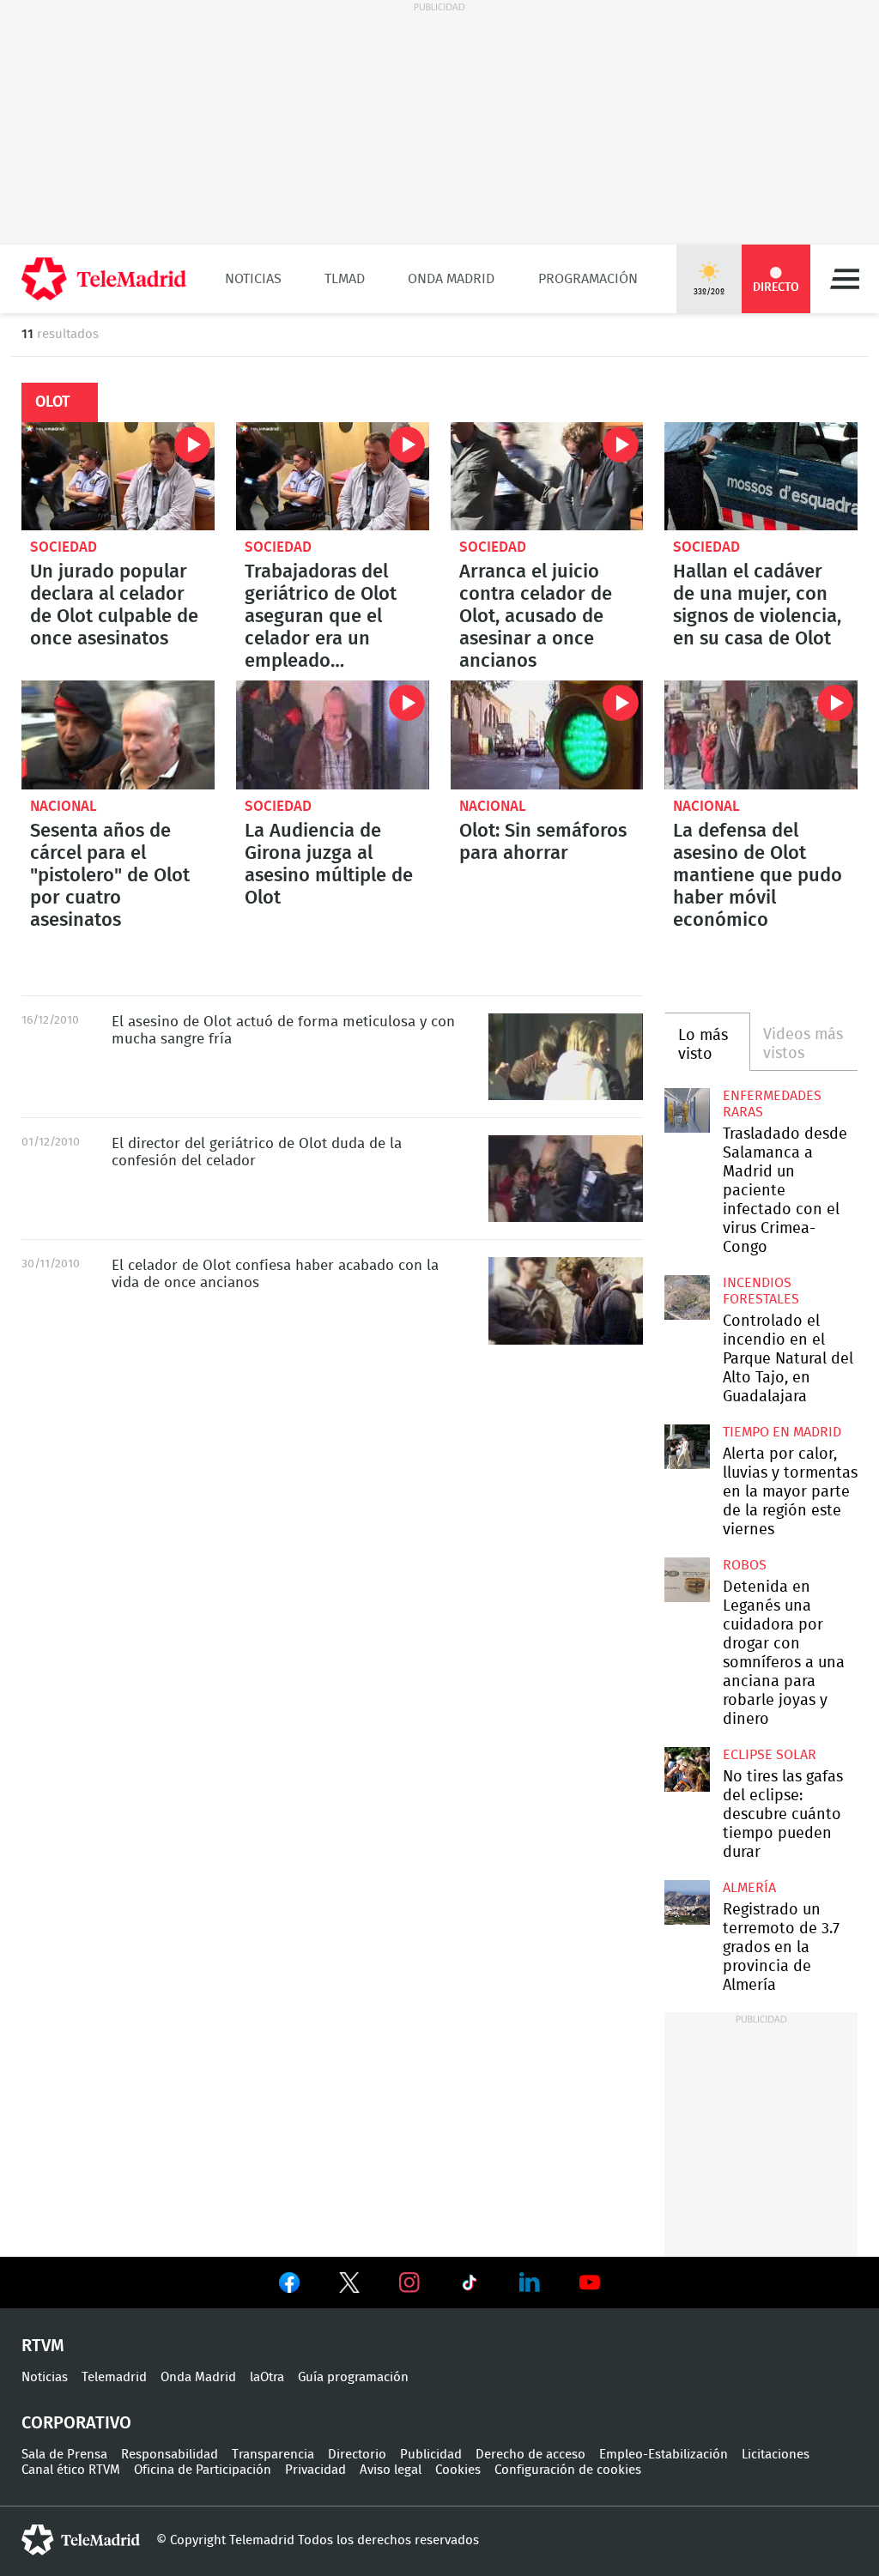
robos (745, 1565)
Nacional (64, 806)
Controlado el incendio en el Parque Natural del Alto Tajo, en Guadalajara (687, 1297)
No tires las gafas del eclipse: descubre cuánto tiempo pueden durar (687, 1769)
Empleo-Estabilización (664, 2455)
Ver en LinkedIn (530, 2283)
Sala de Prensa (64, 2455)
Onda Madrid (451, 279)
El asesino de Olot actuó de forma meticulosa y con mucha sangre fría (566, 1057)
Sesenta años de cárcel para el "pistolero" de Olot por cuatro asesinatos (118, 735)
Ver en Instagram (409, 2283)
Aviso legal (391, 2470)
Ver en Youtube (590, 2283)
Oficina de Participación (203, 2470)
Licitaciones (776, 2455)
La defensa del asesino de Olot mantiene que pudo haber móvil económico (761, 735)
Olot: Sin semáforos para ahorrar (547, 735)
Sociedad (64, 547)
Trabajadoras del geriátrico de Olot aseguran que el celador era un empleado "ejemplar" (333, 476)
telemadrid (81, 2540)
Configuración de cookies (568, 2470)
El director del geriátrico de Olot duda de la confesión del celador (566, 1179)
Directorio (357, 2455)
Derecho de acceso (530, 2455)
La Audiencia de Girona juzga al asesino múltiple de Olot (333, 735)
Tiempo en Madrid (782, 1432)
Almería (749, 1888)
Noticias (253, 279)
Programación (588, 279)
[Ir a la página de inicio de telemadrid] (104, 279)
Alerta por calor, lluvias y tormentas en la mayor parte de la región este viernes (687, 1447)
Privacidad (315, 2470)
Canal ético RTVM (71, 2470)
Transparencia (273, 2455)
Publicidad (431, 2455)
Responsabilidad (170, 2455)
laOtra (267, 2377)
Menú (845, 279)
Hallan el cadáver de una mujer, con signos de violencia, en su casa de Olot (761, 476)
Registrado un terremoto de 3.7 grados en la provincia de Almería (687, 1902)
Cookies (458, 2470)
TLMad (345, 279)
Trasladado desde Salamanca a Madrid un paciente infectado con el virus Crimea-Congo (687, 1110)
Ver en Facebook (289, 2286)
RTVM (43, 2346)
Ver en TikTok (470, 2286)
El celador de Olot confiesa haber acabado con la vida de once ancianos (566, 1300)
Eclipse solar (770, 1755)
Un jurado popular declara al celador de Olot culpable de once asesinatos (118, 476)
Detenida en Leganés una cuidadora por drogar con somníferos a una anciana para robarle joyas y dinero (687, 1580)
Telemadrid (114, 2377)
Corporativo (76, 2423)
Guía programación (353, 2377)
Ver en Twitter (349, 2286)
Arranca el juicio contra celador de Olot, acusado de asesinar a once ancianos (547, 476)
